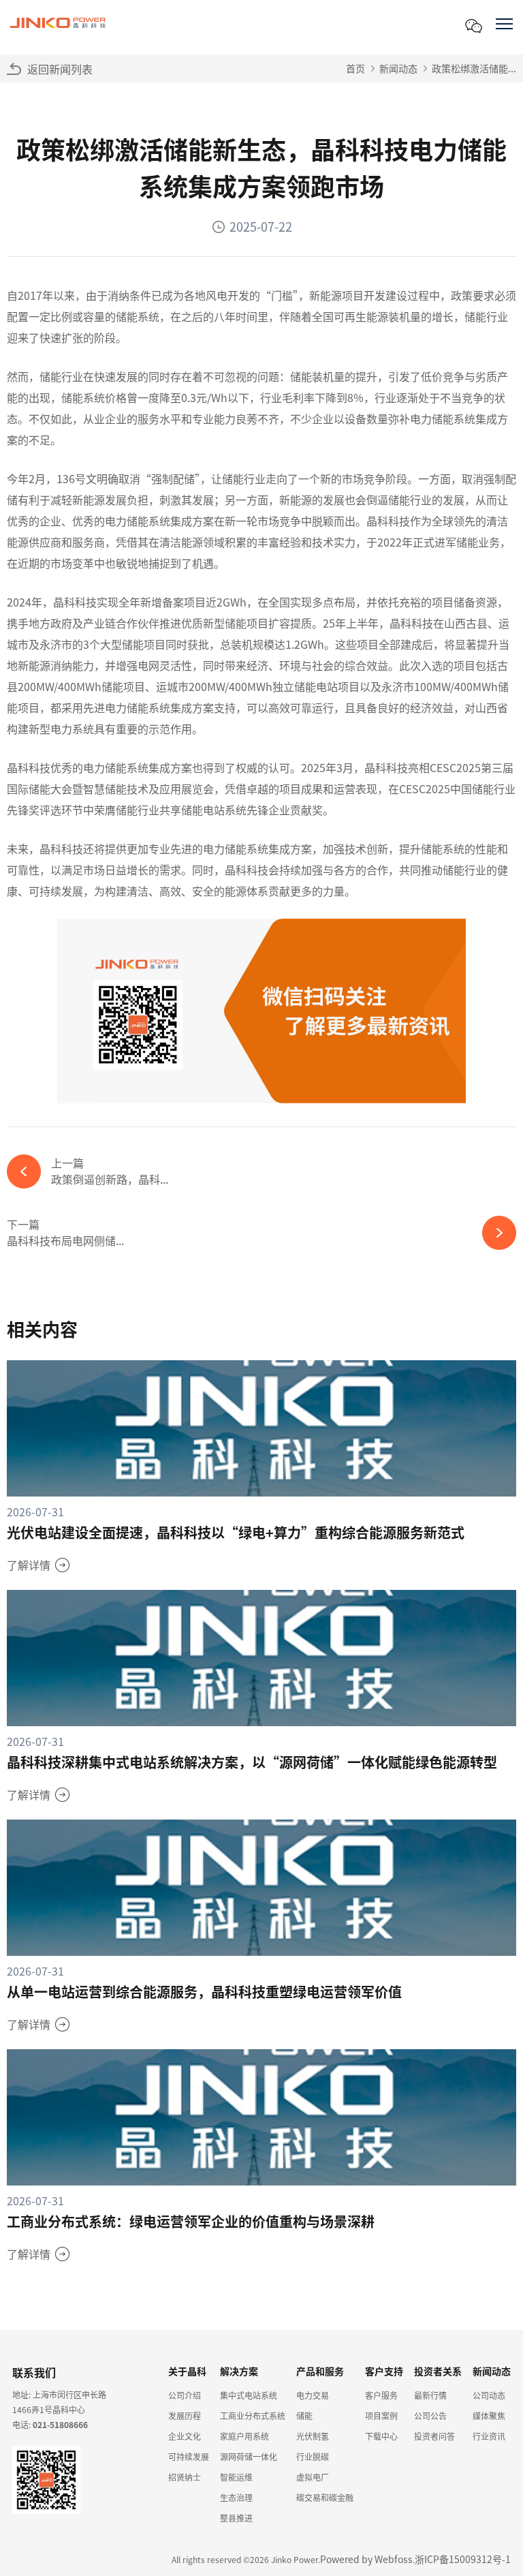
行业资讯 (489, 2436)
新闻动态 (398, 68)
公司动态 (489, 2395)
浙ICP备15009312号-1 (463, 2559)
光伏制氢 (313, 2436)
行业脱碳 (313, 2456)
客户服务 (381, 2395)
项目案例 (381, 2416)
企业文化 (185, 2436)
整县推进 (236, 2518)
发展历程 (185, 2416)
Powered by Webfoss (366, 2559)
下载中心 (381, 2436)
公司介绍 (185, 2395)
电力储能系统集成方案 (159, 521)
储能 (304, 2416)
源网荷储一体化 (249, 2456)
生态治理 (236, 2497)
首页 (355, 68)
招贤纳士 (185, 2477)
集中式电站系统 (249, 2395)
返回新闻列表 (60, 69)
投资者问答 (434, 2436)
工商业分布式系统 (253, 2416)
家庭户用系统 (244, 2436)
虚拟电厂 (313, 2477)
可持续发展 (189, 2456)
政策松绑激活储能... (474, 68)
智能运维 (236, 2477)
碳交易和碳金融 (325, 2497)
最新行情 (430, 2395)
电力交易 (313, 2395)
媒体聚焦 (489, 2416)
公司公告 (430, 2416)
